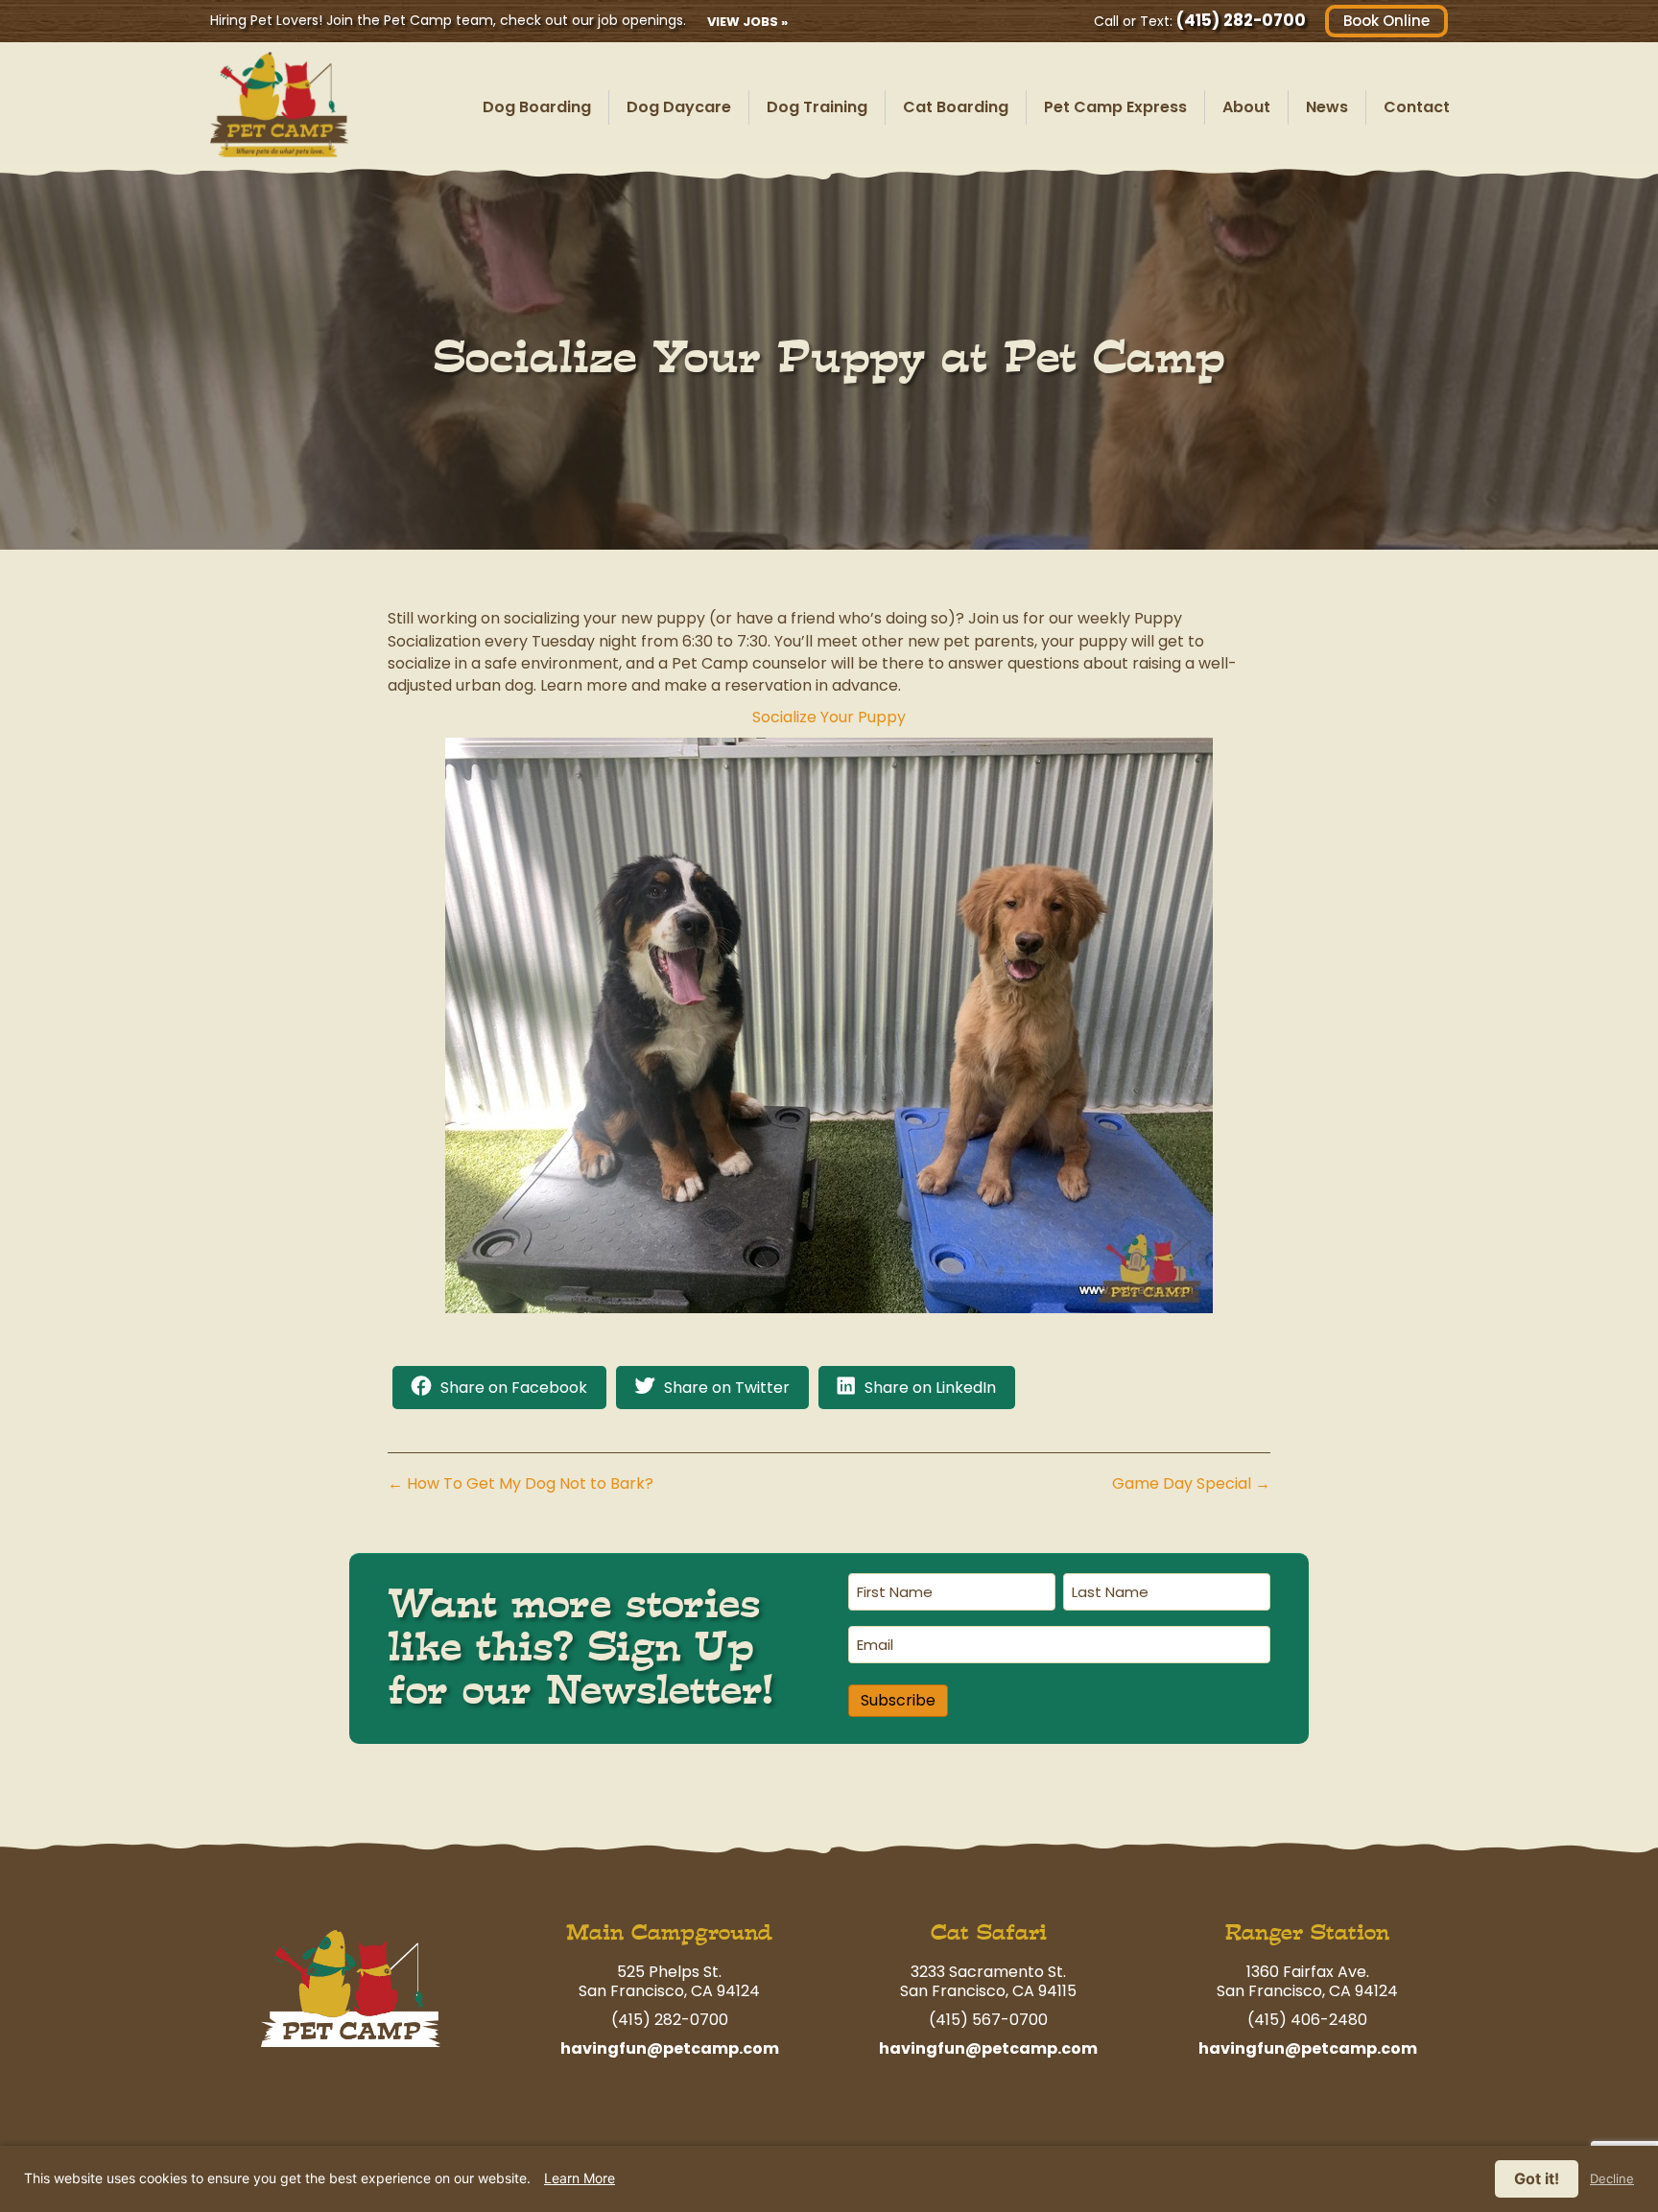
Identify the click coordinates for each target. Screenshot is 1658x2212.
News (1327, 107)
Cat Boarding (956, 107)
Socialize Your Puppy (829, 717)
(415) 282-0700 (1241, 20)
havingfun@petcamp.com (670, 2048)
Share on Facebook (514, 1388)
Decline (1612, 2179)
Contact (1417, 107)
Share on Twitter (727, 1388)
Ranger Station (1307, 1932)
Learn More (580, 2178)
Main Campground (669, 1932)
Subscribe (898, 1700)
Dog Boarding (537, 107)
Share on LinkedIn (930, 1388)
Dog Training (817, 107)
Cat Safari (989, 1932)
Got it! (1537, 2178)
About (1246, 107)
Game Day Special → (1191, 1483)
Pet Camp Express (1115, 107)
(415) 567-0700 (988, 2020)
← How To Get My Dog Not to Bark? (521, 1483)
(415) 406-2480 (1307, 2020)
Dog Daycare (679, 107)
